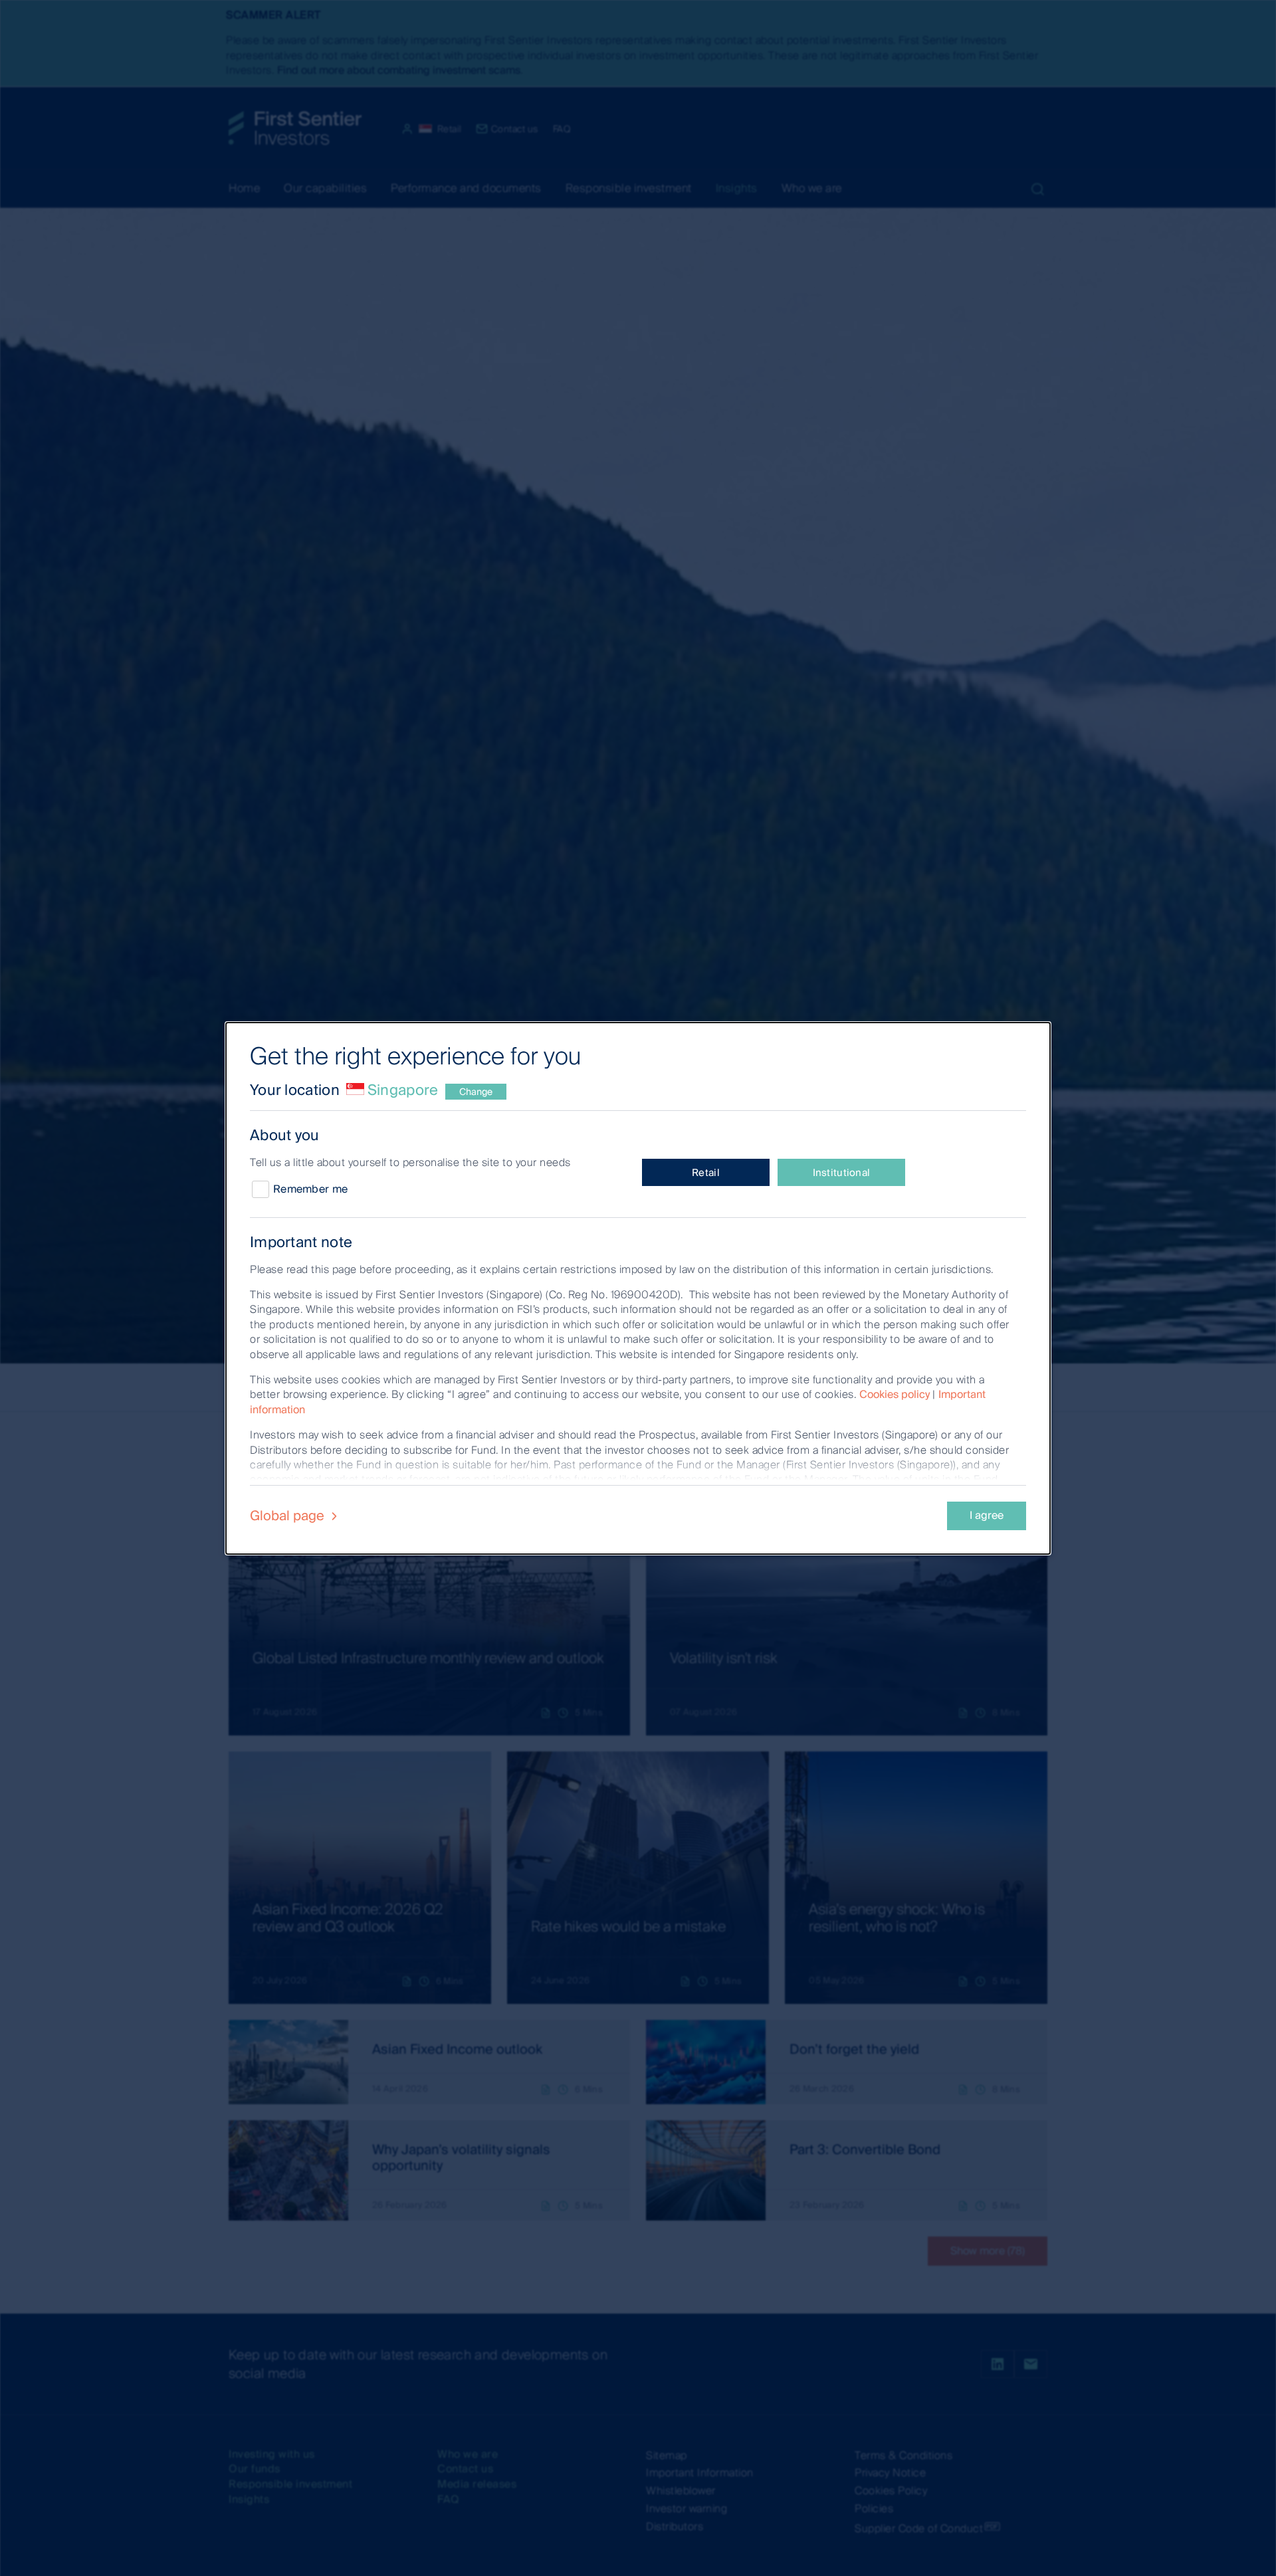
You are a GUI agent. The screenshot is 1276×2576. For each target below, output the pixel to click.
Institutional (842, 1173)
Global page (289, 1516)
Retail (706, 1173)
